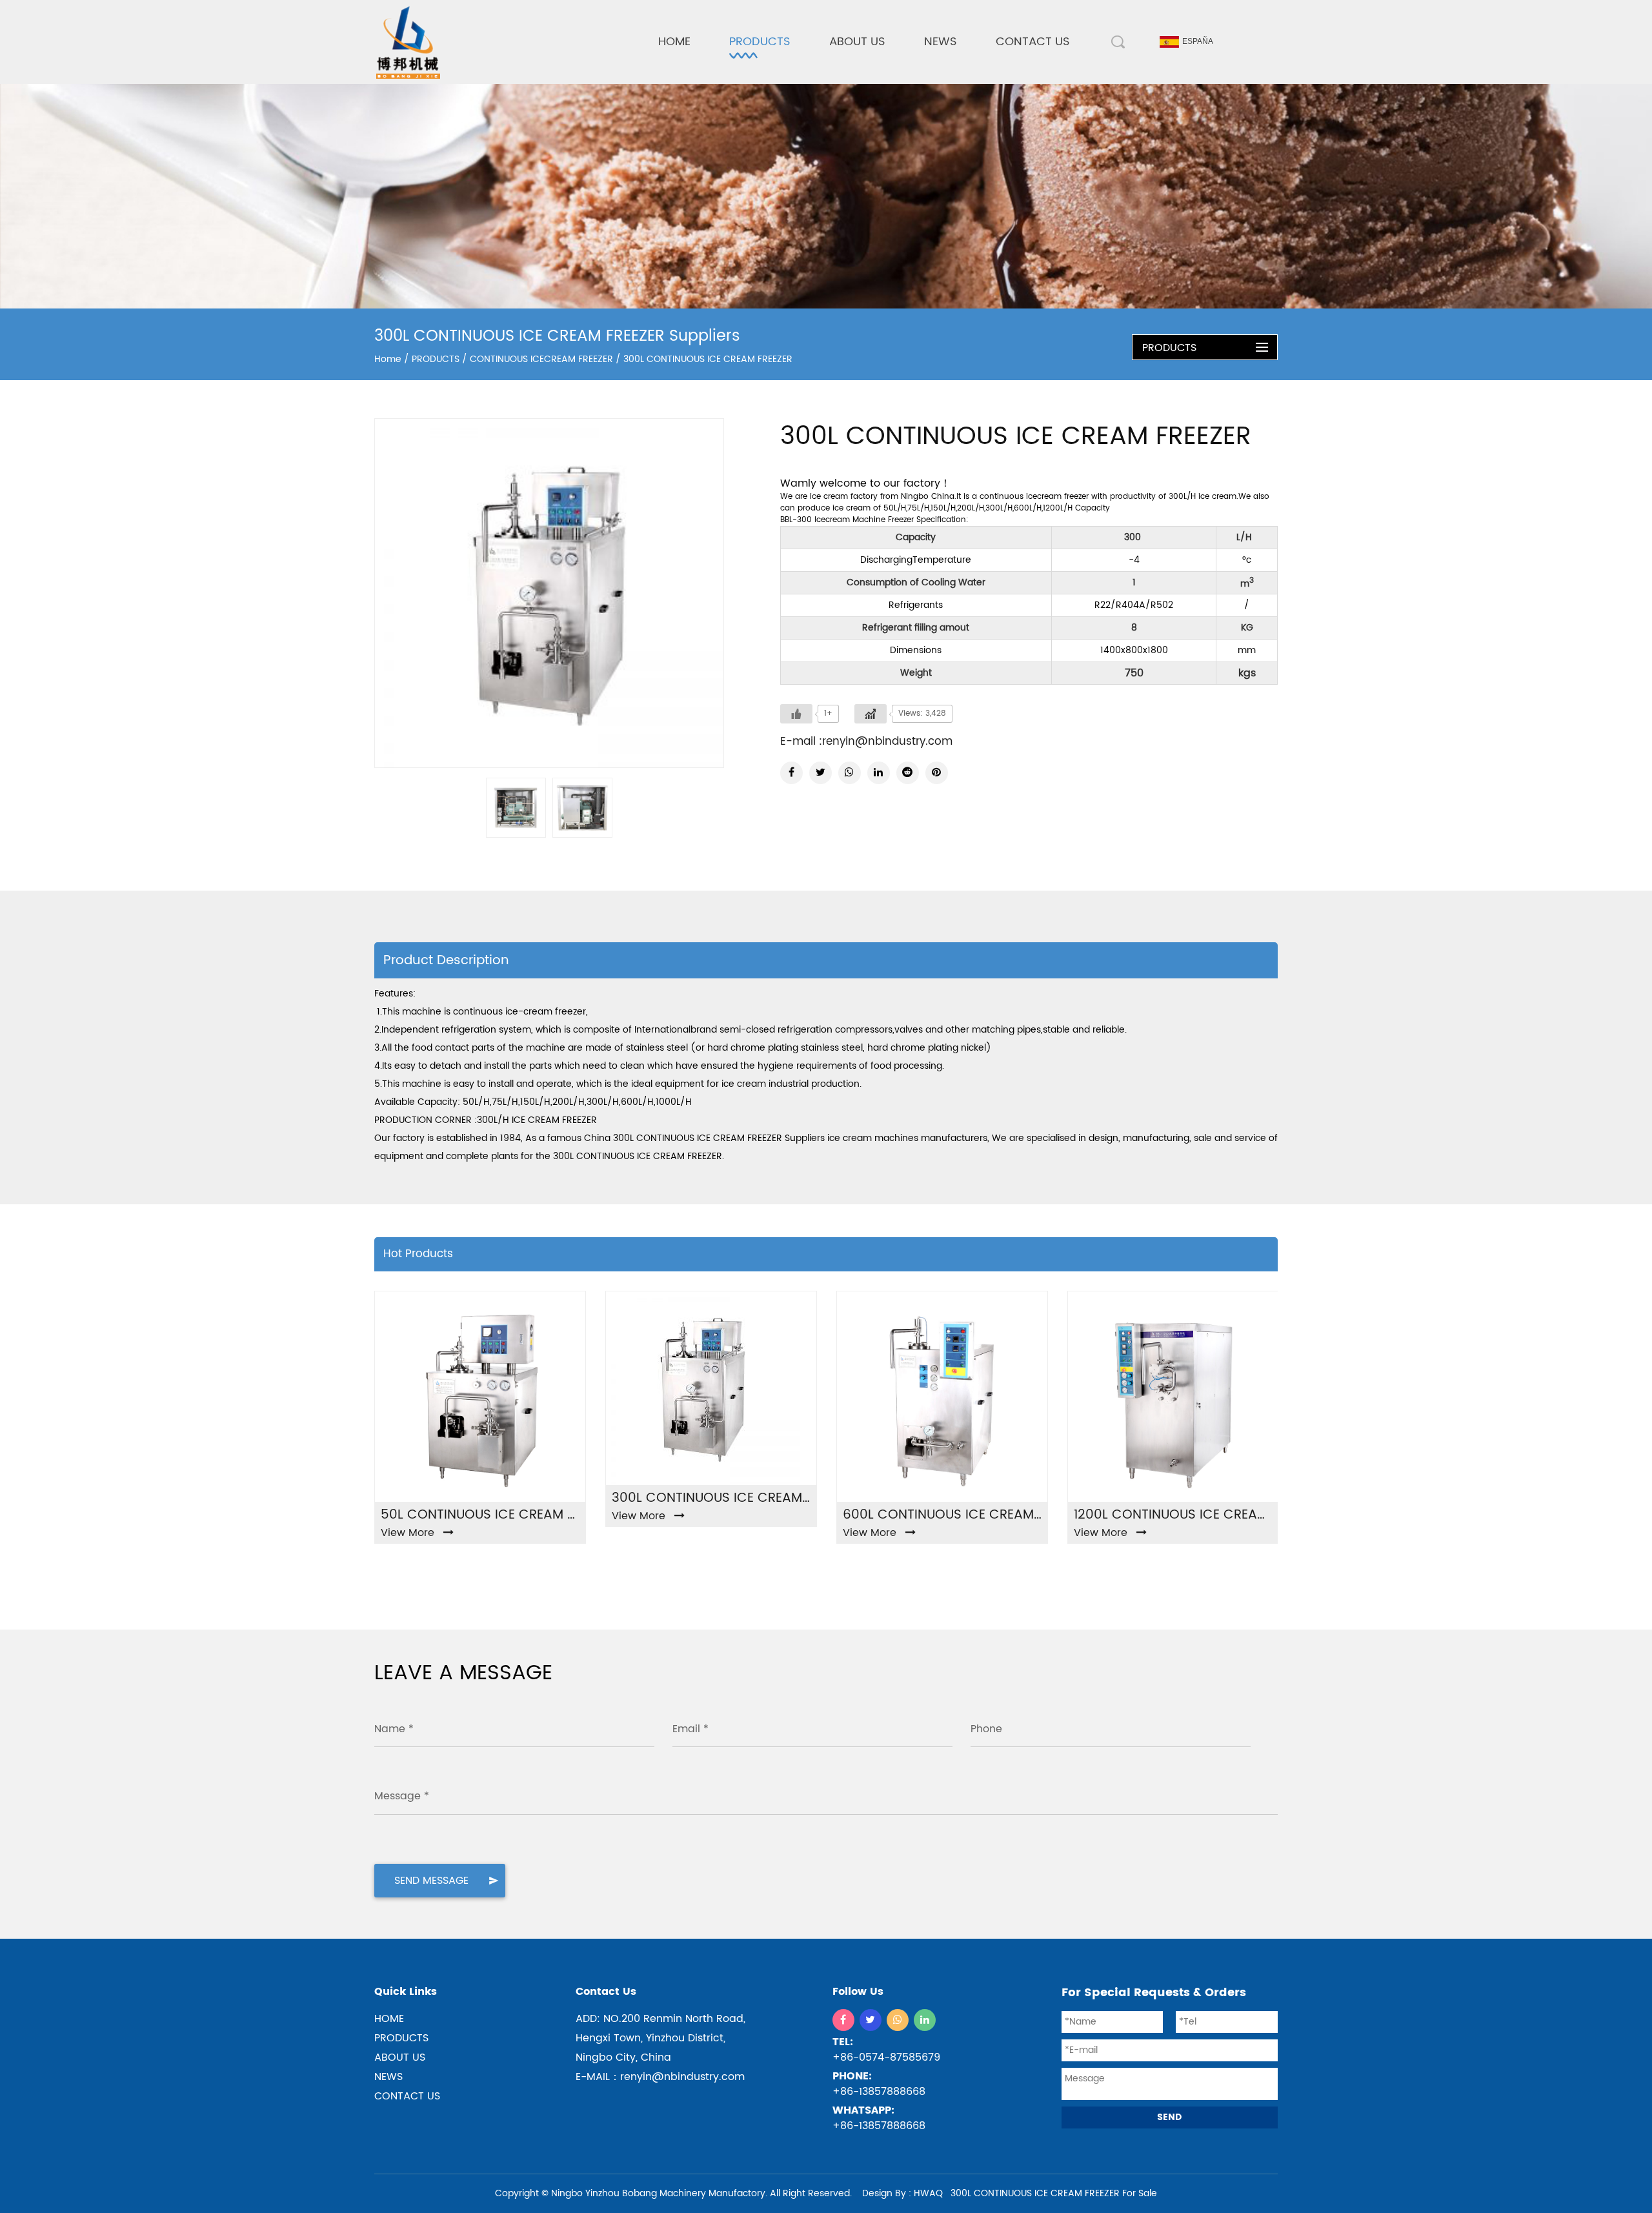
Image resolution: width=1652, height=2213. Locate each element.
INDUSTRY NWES (956, 79)
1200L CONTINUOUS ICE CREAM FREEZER (1173, 1515)
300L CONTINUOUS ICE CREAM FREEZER (711, 1499)
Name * (394, 1729)
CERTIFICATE (856, 79)
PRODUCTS (760, 42)
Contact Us (1033, 42)
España (1198, 41)
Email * (690, 1729)
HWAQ (928, 2193)
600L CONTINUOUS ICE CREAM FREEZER (942, 1515)
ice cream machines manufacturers (907, 1138)
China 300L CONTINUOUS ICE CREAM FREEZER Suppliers (704, 1138)
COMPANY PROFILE (866, 82)
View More (408, 1533)
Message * (402, 1796)
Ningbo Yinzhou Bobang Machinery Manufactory (658, 2193)
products (401, 2038)
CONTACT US (407, 2096)
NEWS (941, 42)
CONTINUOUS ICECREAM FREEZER (792, 82)
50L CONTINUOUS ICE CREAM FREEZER (480, 1515)
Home (674, 42)
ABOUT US (857, 42)
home (389, 2019)
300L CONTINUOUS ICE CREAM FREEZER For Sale (1054, 2193)
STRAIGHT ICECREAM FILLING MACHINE (799, 79)
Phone (986, 1729)
